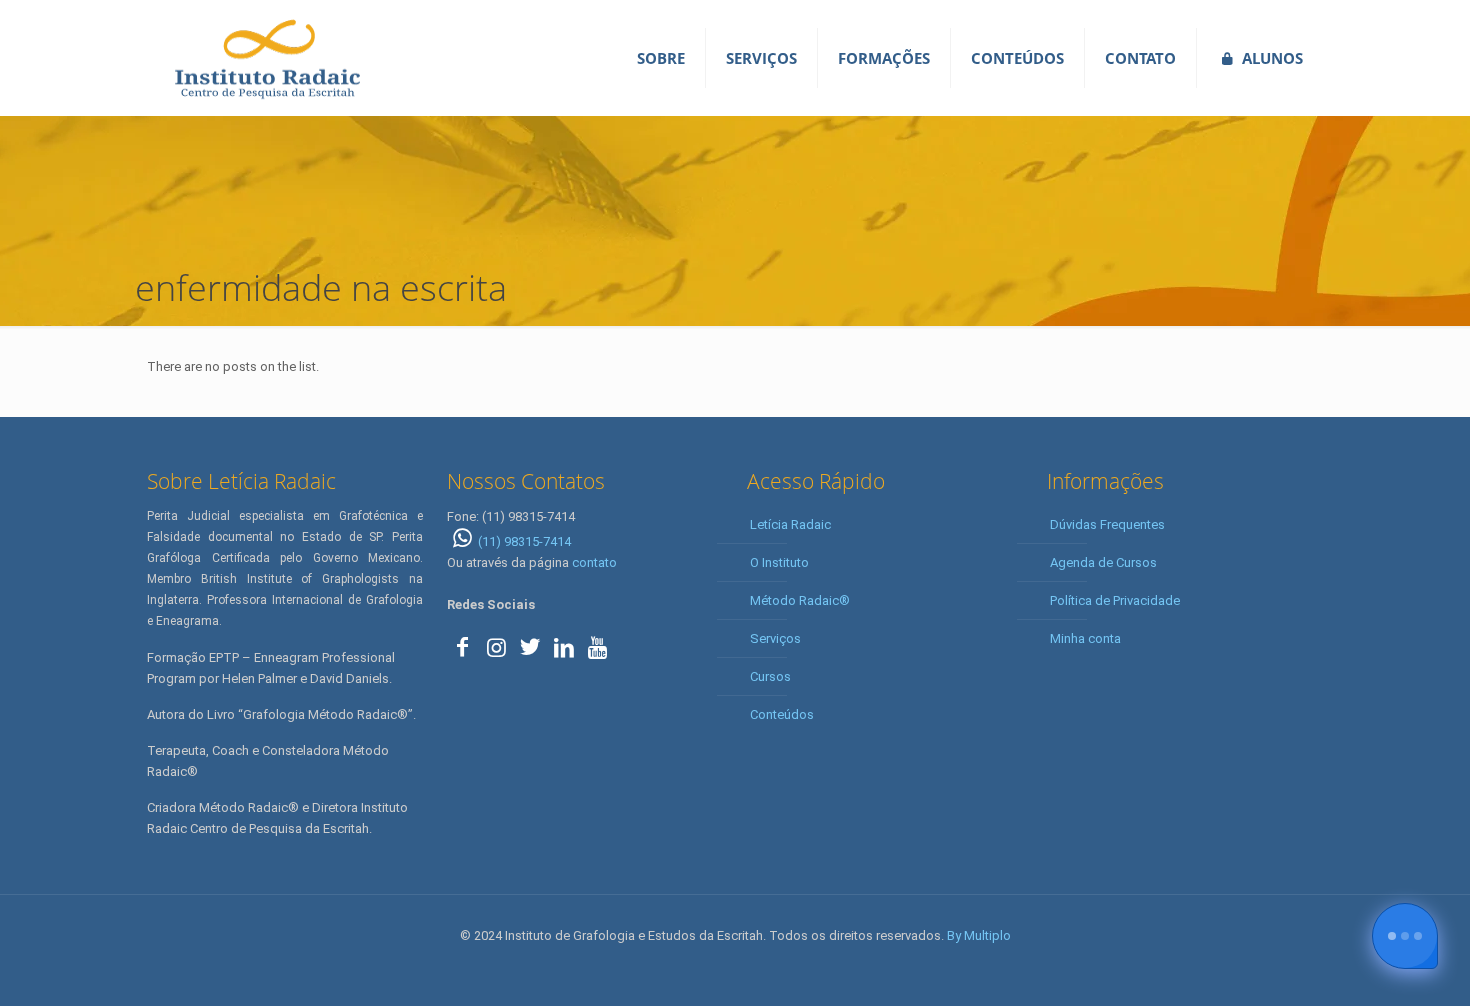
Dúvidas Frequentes (1107, 524)
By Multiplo (979, 935)
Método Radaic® (800, 600)
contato (594, 562)
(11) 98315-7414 (524, 541)
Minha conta (1085, 638)
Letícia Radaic (790, 524)
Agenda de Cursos (1103, 562)
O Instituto (779, 562)
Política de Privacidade (1115, 600)
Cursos (770, 676)
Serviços (775, 638)
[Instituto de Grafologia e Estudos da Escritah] (267, 57)
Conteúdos (782, 714)
